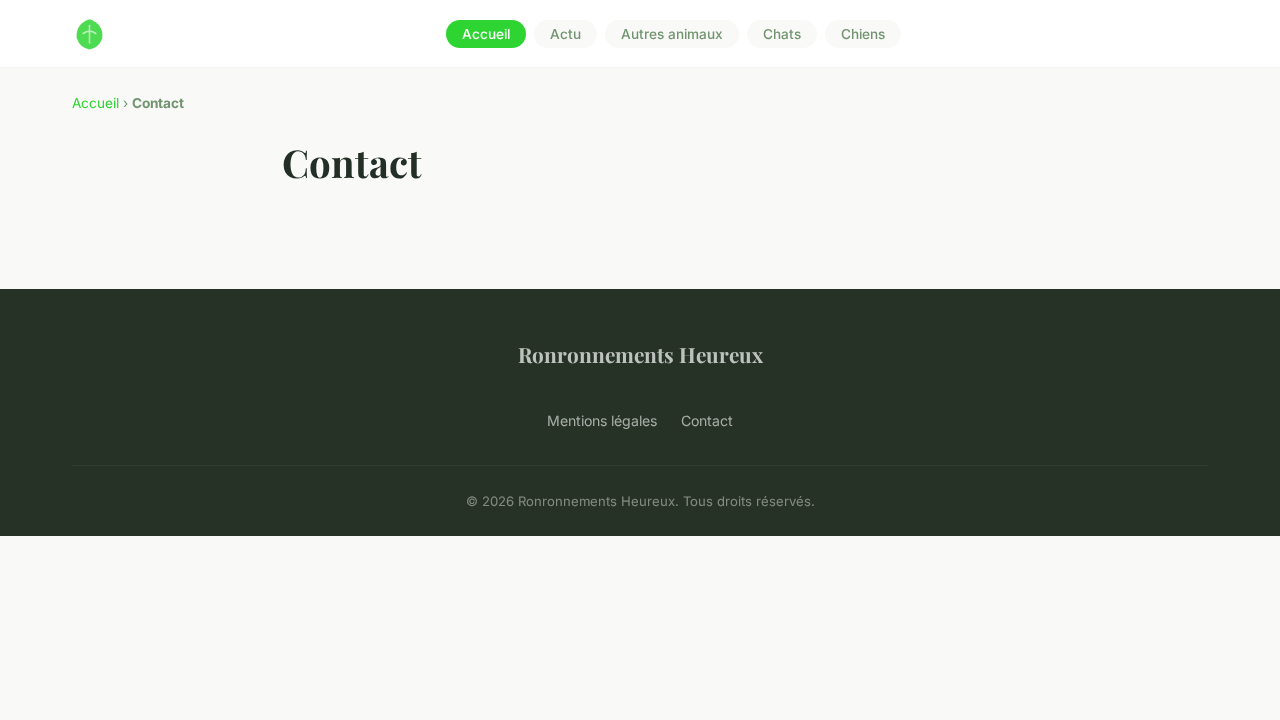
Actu (565, 34)
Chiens (863, 34)
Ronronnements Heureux (640, 354)
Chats (782, 34)
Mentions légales (602, 420)
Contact (707, 420)
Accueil (486, 34)
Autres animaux (672, 34)
